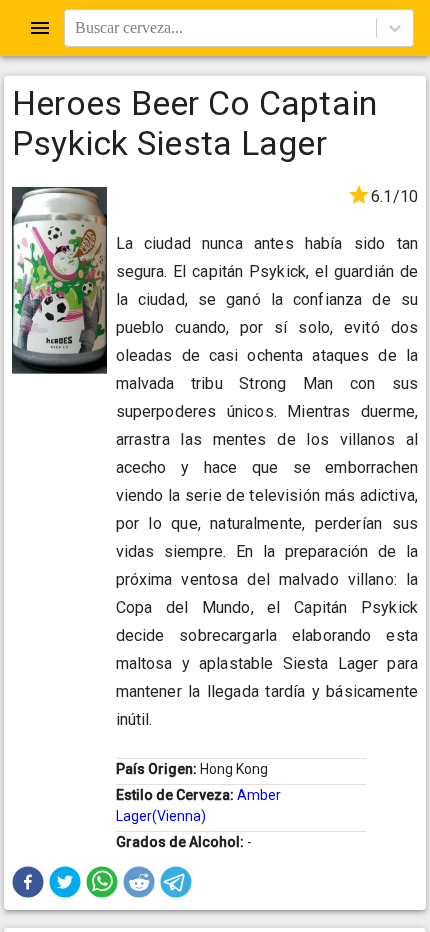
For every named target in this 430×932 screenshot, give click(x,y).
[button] (28, 882)
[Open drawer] (40, 28)
